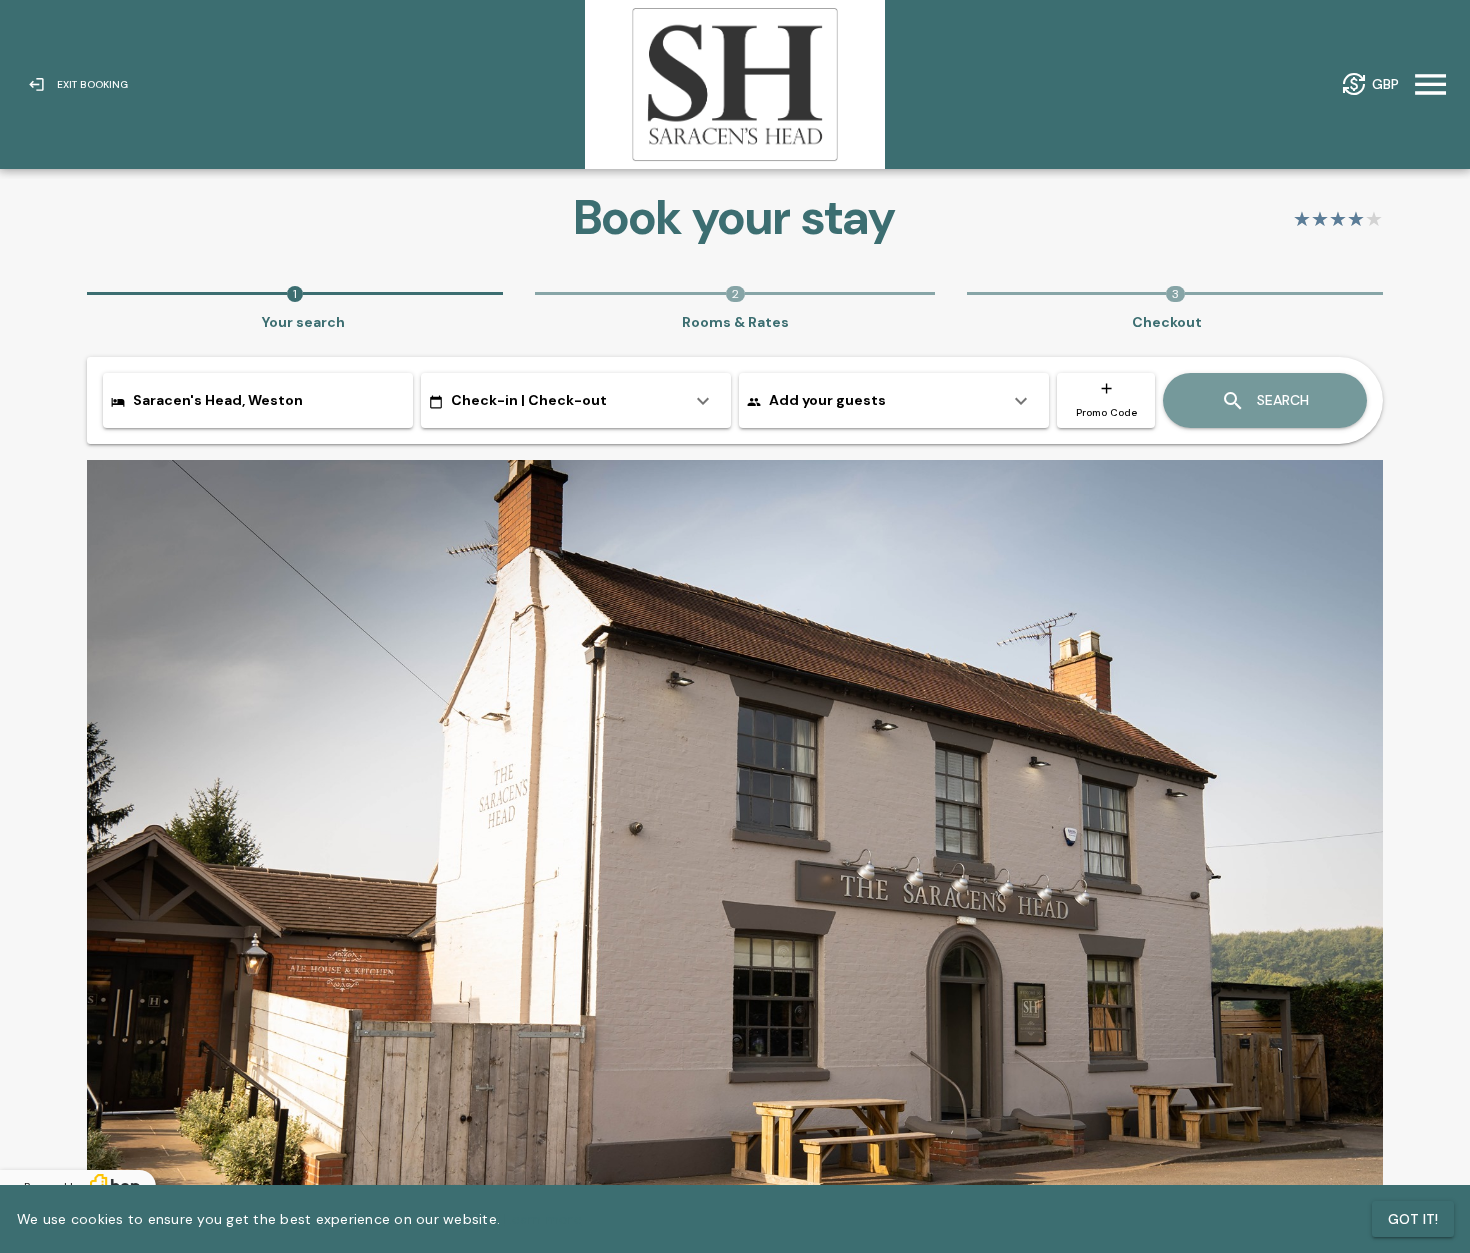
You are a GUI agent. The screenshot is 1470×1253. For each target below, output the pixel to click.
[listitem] (576, 400)
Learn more (543, 1219)
